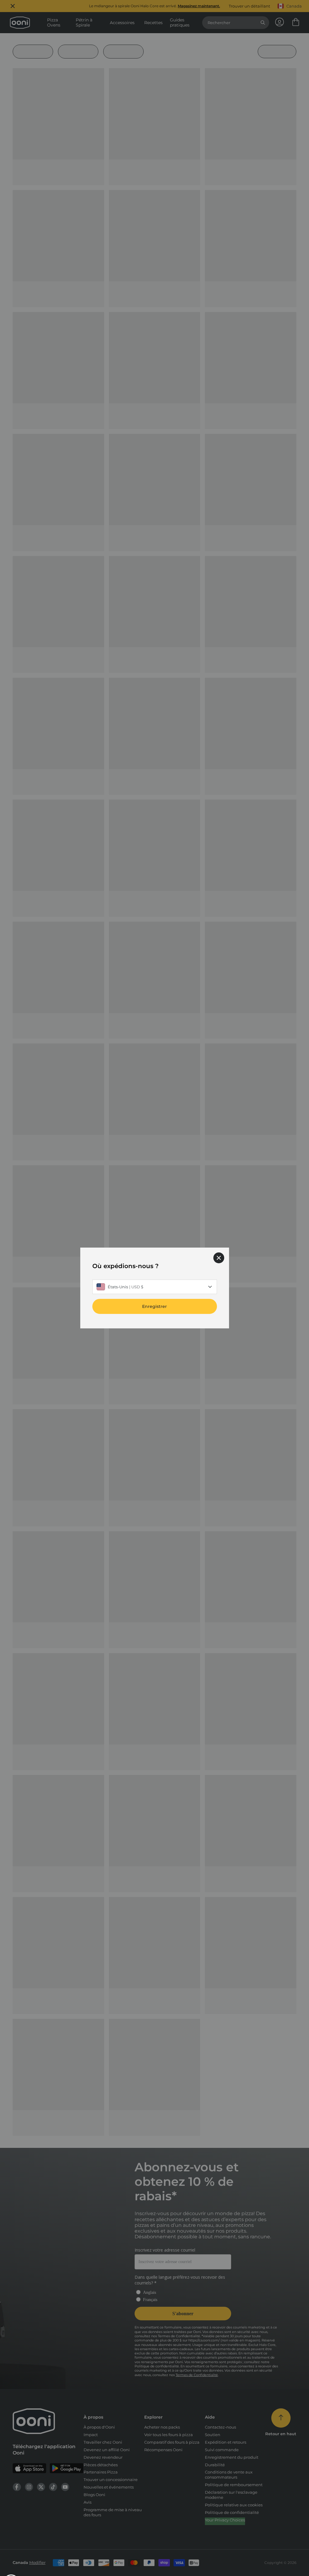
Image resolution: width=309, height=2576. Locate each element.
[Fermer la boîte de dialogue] (219, 1258)
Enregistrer (154, 1306)
